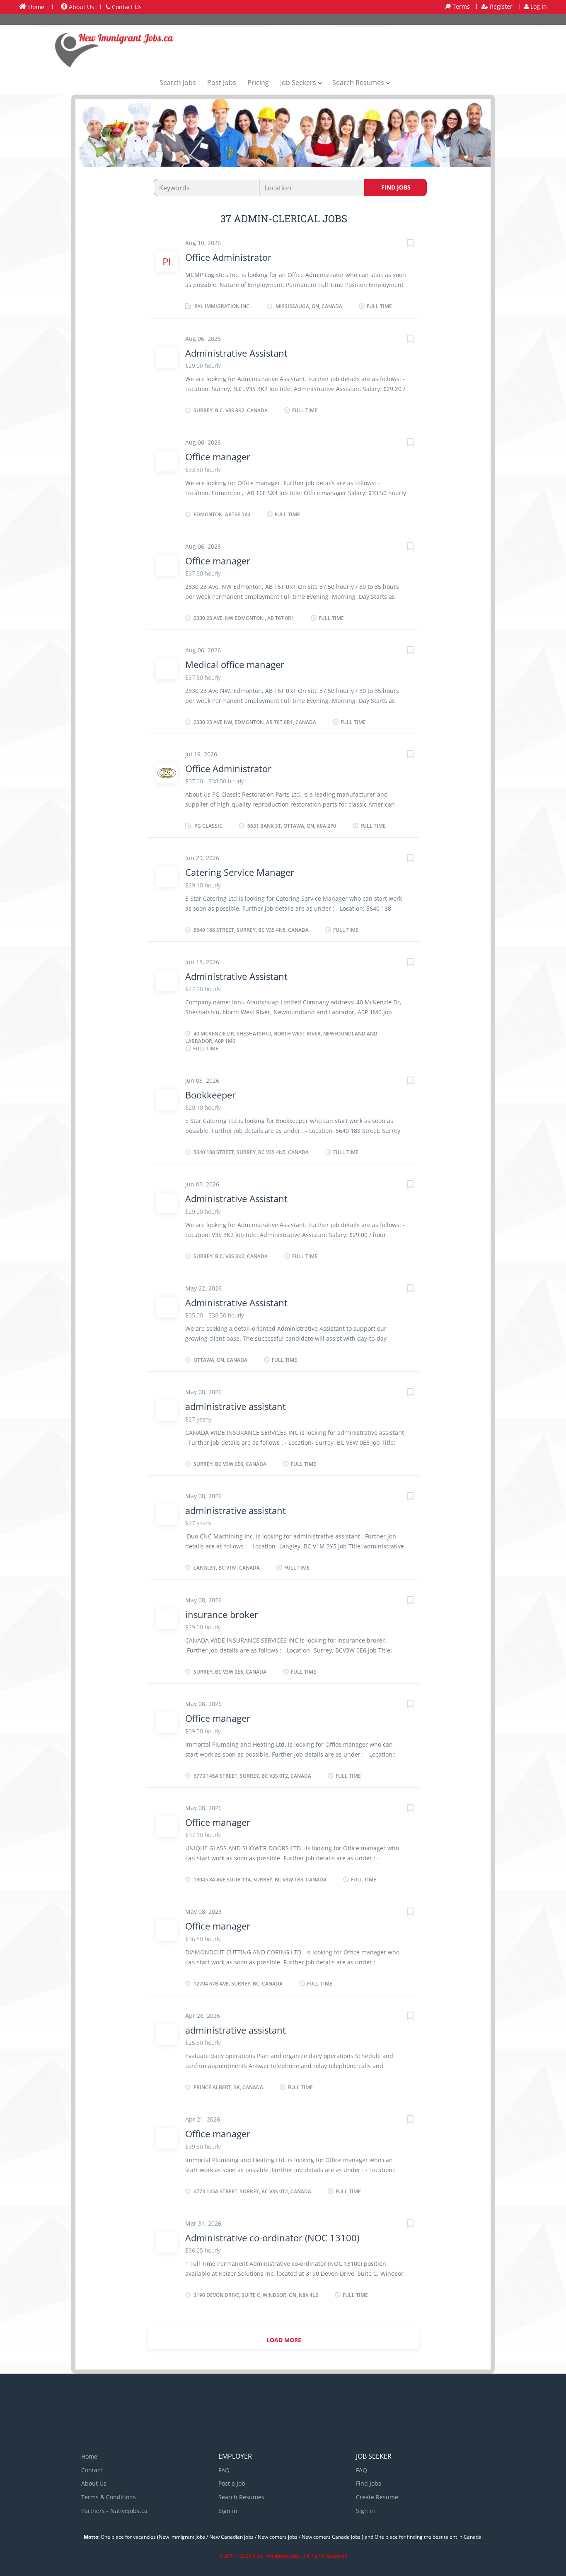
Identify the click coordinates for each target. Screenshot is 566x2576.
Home (35, 7)
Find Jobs (396, 187)
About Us (81, 7)
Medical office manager (235, 664)
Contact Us (126, 7)
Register (500, 6)
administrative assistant (236, 1406)
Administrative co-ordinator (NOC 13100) (272, 2238)
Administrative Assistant (236, 353)
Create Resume (377, 2497)
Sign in (228, 2511)
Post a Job (232, 2483)
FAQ (224, 2470)
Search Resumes (241, 2497)
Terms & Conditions (109, 2497)
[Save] (402, 244)
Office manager (218, 457)
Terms (460, 6)
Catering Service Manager (240, 872)
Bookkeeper (210, 1095)
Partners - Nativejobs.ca (114, 2511)
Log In (538, 6)
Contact (92, 2470)
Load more (284, 2340)
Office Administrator (228, 257)
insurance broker (222, 1614)
